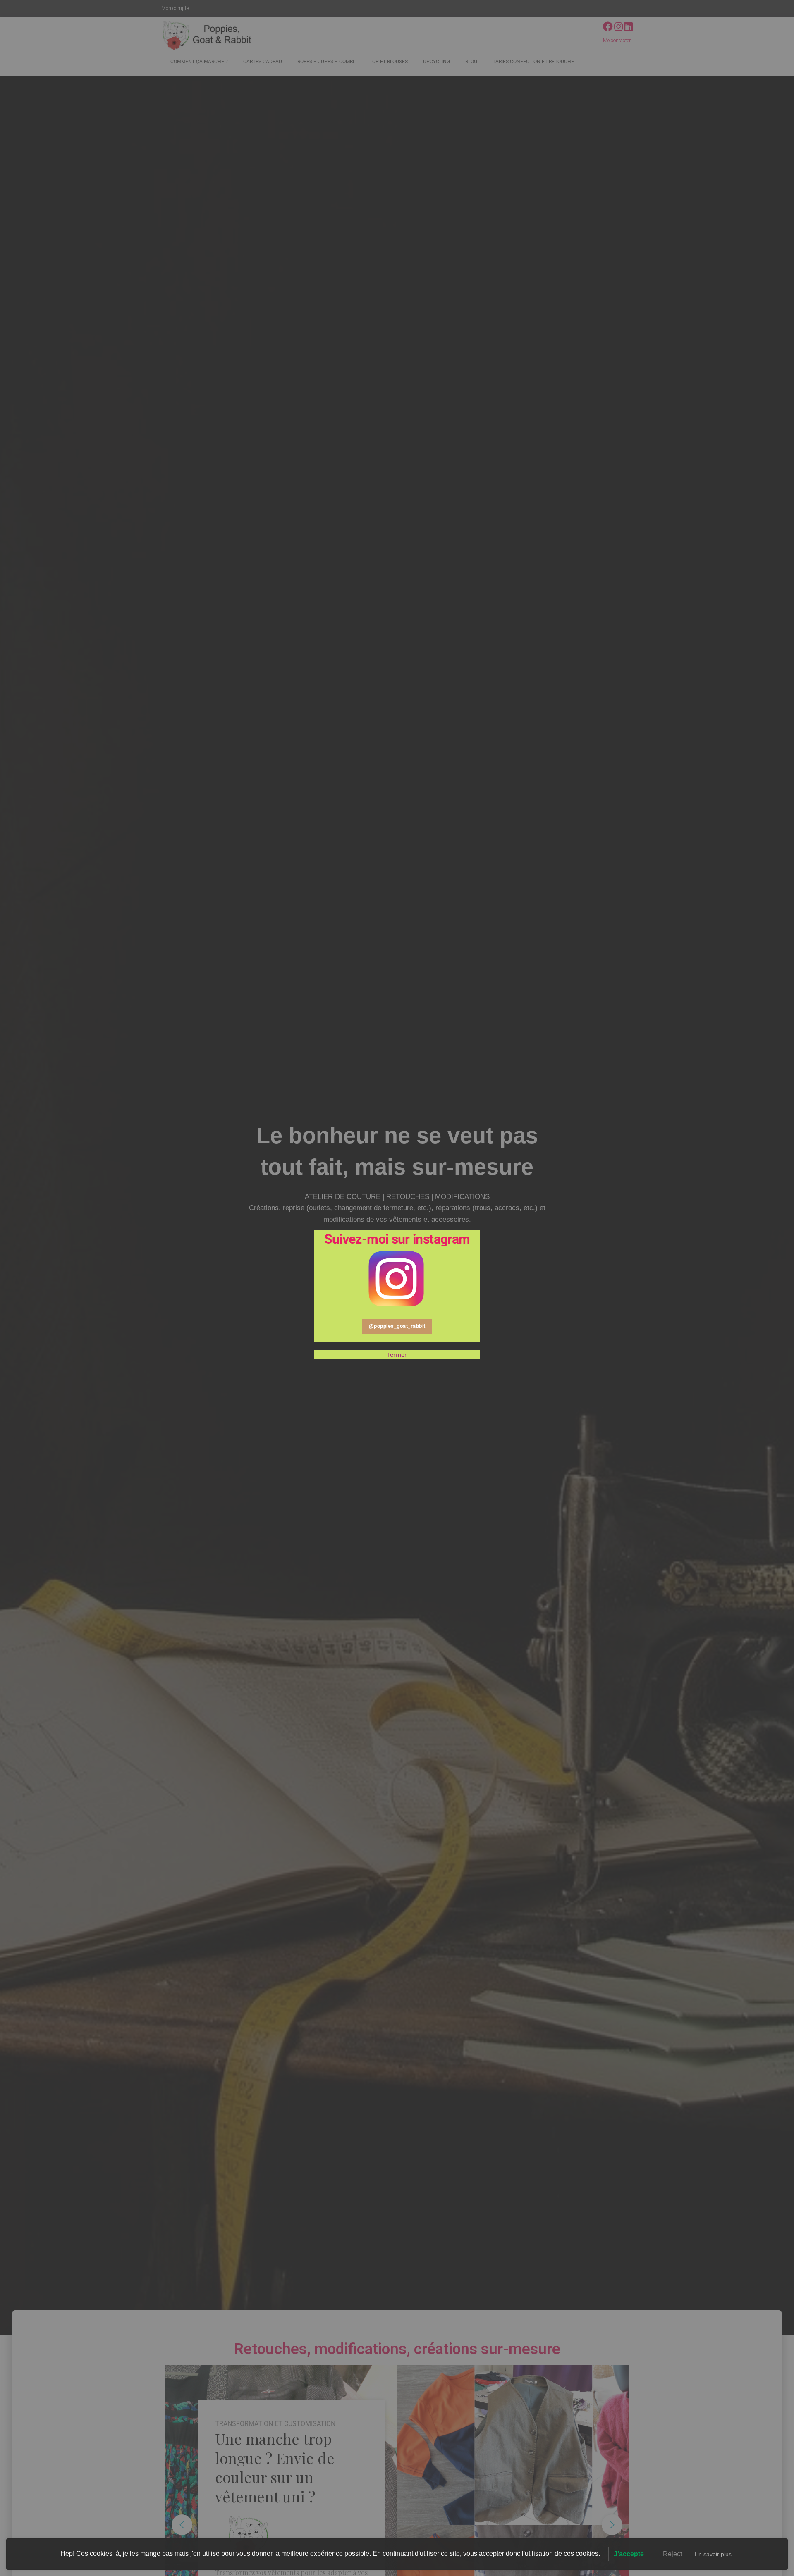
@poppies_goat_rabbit (397, 1326)
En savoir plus (713, 2554)
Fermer (397, 1355)
